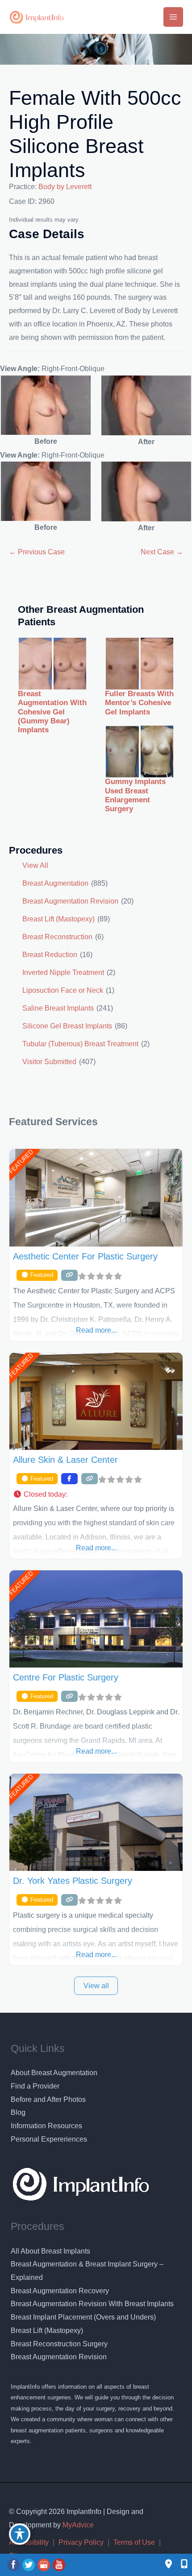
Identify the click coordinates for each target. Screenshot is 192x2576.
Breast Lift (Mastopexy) (58, 919)
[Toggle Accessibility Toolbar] (20, 2534)
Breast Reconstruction (57, 937)
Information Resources (46, 2126)
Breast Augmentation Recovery (60, 2291)
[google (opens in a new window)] (45, 2565)
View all (96, 1986)
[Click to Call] (180, 2565)
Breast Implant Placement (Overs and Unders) (83, 2317)
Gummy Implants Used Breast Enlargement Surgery (135, 795)
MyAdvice (77, 2525)
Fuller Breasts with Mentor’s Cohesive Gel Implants (139, 703)
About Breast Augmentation (54, 2073)
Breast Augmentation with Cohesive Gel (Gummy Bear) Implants (52, 712)
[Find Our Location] (169, 2565)
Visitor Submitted (49, 1062)
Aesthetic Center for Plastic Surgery (85, 1256)
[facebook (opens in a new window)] (14, 2565)
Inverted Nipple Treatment (63, 972)
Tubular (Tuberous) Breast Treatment (80, 1044)
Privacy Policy (81, 2542)
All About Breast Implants (50, 2251)
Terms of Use (134, 2542)
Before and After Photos (48, 2099)
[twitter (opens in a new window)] (29, 2565)
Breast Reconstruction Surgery (59, 2344)
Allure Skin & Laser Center (65, 1460)
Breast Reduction (50, 955)
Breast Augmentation (55, 883)
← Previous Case (37, 552)
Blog (18, 2112)
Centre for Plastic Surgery (66, 1677)
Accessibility (29, 2542)
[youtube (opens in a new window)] (59, 2565)
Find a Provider (35, 2086)
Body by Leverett (65, 187)
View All (35, 865)
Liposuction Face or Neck (63, 990)
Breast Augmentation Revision (70, 901)
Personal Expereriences (49, 2139)
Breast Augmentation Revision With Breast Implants (92, 2304)
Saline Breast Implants (58, 1008)
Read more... (96, 1330)
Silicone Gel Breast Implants (67, 1026)
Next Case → (162, 552)
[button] (96, 1494)
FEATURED (21, 1162)
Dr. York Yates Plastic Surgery (73, 1881)
